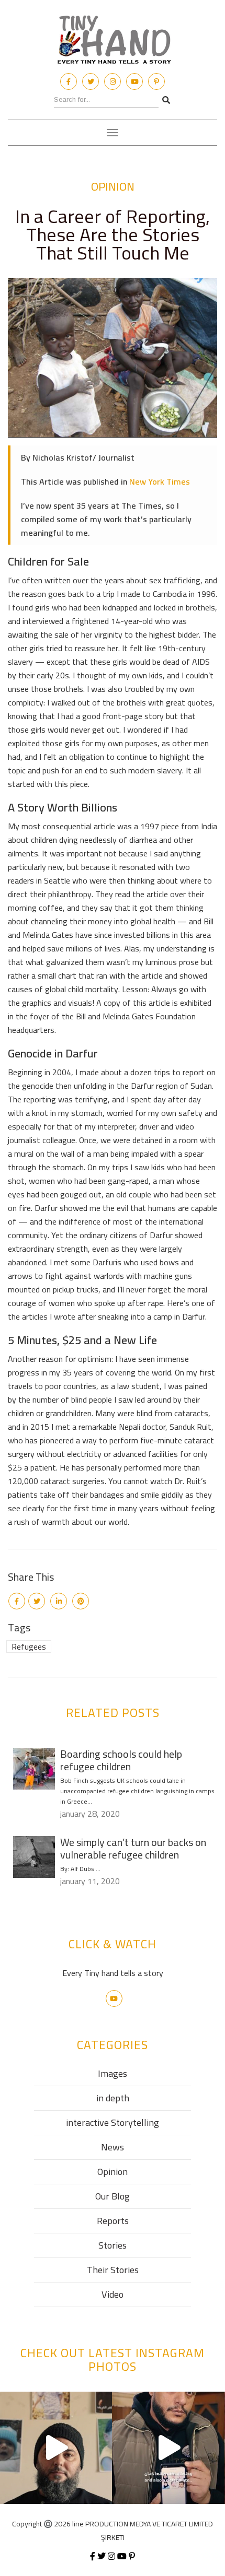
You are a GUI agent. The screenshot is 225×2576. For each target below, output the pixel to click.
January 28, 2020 (90, 1814)
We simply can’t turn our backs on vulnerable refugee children (133, 1848)
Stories (113, 2245)
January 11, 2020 (90, 1881)
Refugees (29, 1646)
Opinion (113, 186)
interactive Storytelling (113, 2122)
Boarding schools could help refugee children (121, 1760)
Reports (113, 2221)
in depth (113, 2098)
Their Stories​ (113, 2270)
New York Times (160, 481)
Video (113, 2294)
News (113, 2147)
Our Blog (113, 2196)
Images (113, 2073)
